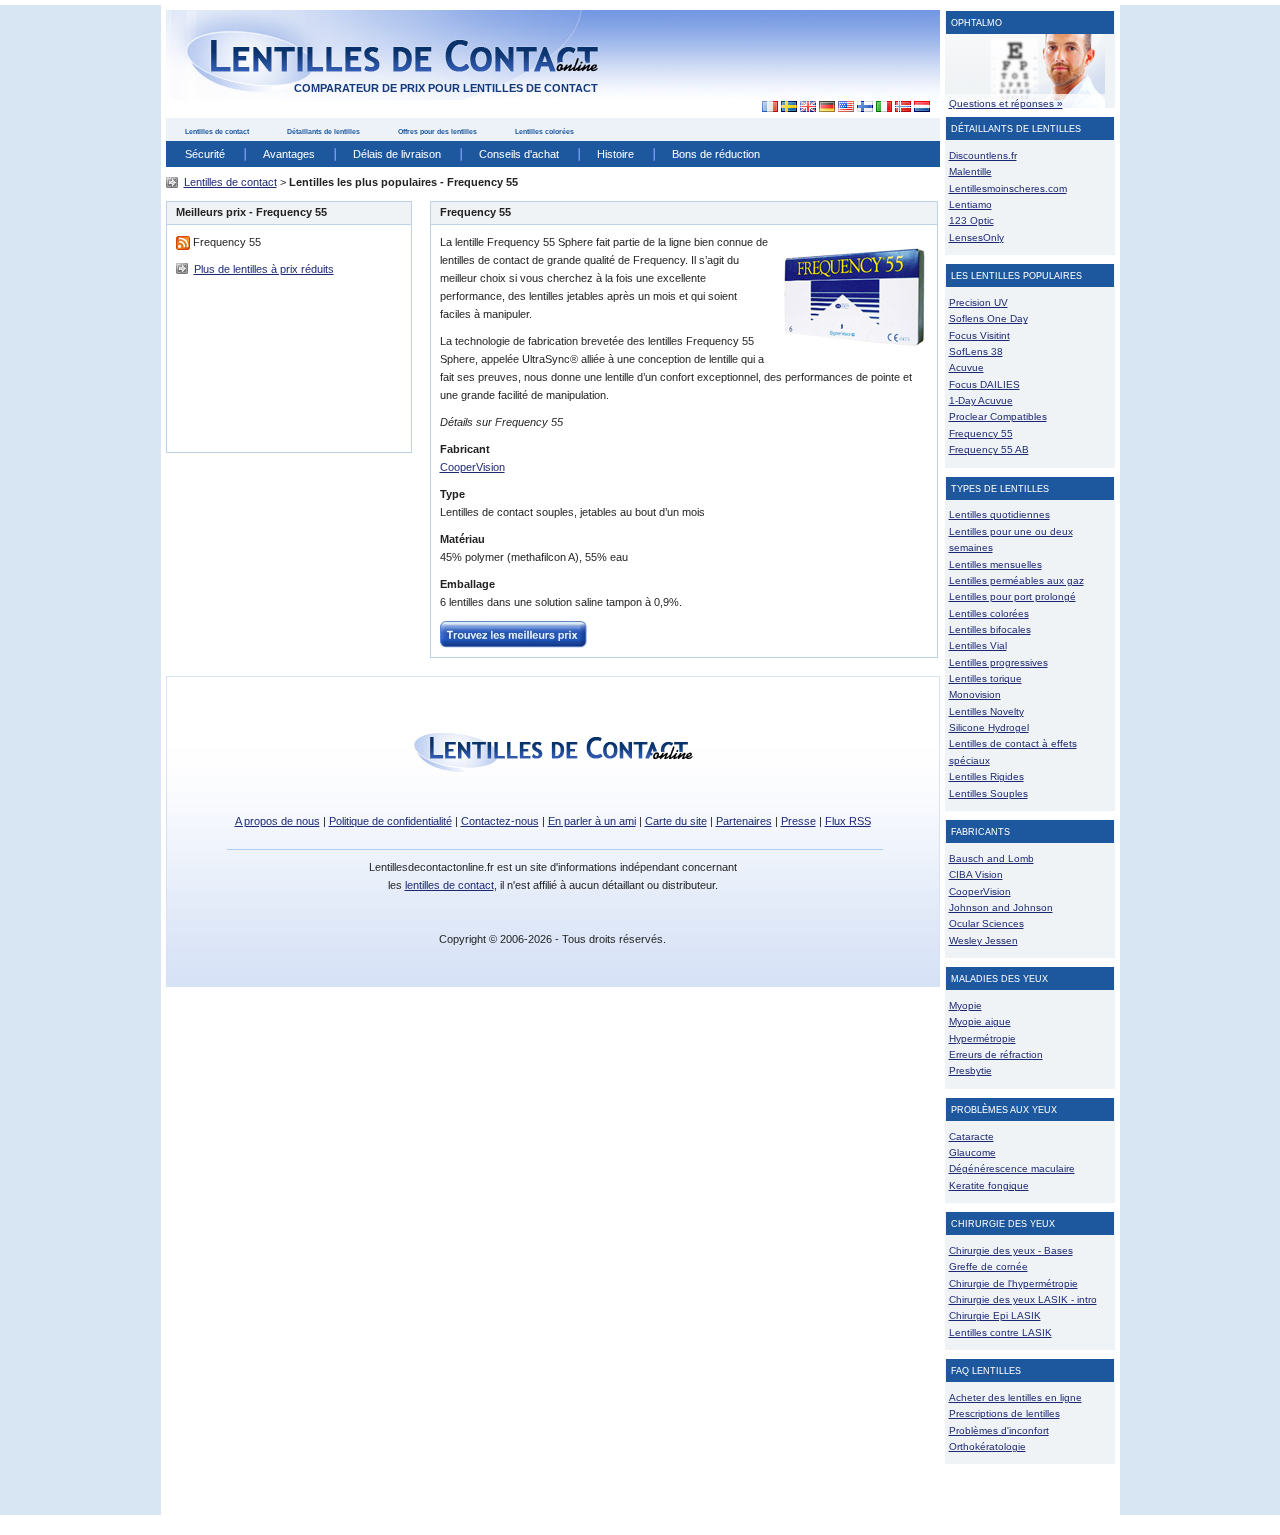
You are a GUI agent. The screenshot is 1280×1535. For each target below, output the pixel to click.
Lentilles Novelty (986, 711)
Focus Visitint (979, 335)
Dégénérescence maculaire (1012, 1168)
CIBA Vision (976, 874)
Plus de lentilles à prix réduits (264, 269)
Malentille (970, 171)
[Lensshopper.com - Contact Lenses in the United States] (845, 107)
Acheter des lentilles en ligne (1015, 1397)
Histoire (615, 154)
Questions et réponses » (1006, 103)
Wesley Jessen (983, 940)
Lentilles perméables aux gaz (1016, 580)
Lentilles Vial (978, 645)
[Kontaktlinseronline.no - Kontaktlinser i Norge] (902, 107)
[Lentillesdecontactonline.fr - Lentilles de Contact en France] (764, 107)
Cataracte (971, 1136)
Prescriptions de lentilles (1004, 1413)
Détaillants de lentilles (323, 131)
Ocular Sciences (986, 923)
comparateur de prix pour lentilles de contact (446, 88)
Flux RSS (848, 821)
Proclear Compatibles (998, 416)
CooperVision (472, 467)
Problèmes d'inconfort (999, 1430)
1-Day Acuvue (981, 400)
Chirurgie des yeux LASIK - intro (1023, 1299)
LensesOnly (976, 237)
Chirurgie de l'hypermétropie (1013, 1283)
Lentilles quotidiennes (999, 514)
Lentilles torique (985, 678)
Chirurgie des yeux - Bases (1011, 1250)
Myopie (965, 1005)
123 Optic (971, 220)
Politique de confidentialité (390, 821)
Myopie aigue (980, 1021)
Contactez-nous (500, 821)
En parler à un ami (592, 821)
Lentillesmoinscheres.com (1008, 188)
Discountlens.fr (983, 155)
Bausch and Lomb (991, 858)
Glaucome (972, 1152)
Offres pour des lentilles (437, 131)
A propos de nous (277, 821)
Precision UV (978, 302)
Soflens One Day (988, 318)
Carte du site (676, 821)
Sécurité (205, 154)
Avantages (289, 154)
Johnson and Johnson (1001, 907)
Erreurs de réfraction (996, 1054)
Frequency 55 (981, 433)
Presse (798, 821)
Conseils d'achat (519, 154)
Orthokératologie (987, 1446)
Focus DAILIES (984, 384)
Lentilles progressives (998, 662)
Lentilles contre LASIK (1000, 1332)
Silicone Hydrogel (989, 727)
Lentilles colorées (544, 131)
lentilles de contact (449, 885)
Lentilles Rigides (986, 776)
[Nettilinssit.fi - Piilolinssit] (864, 107)
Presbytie (970, 1070)
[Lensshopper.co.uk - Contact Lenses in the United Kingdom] (807, 107)
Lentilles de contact (217, 131)
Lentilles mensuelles (995, 564)
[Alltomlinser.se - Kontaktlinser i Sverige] (788, 107)
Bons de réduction (716, 154)
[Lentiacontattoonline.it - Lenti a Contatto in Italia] (883, 107)
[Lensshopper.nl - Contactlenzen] (921, 107)
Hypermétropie (982, 1038)
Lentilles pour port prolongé (1012, 596)
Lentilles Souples (988, 793)
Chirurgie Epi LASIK (995, 1315)
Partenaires (744, 821)
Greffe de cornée (988, 1266)
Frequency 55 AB (989, 449)
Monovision (975, 694)
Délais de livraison (397, 154)
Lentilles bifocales (990, 629)
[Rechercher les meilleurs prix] (513, 633)
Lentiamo (970, 204)
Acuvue (966, 367)
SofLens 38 (976, 351)
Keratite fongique (989, 1185)
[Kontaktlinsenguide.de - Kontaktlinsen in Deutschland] (826, 107)
